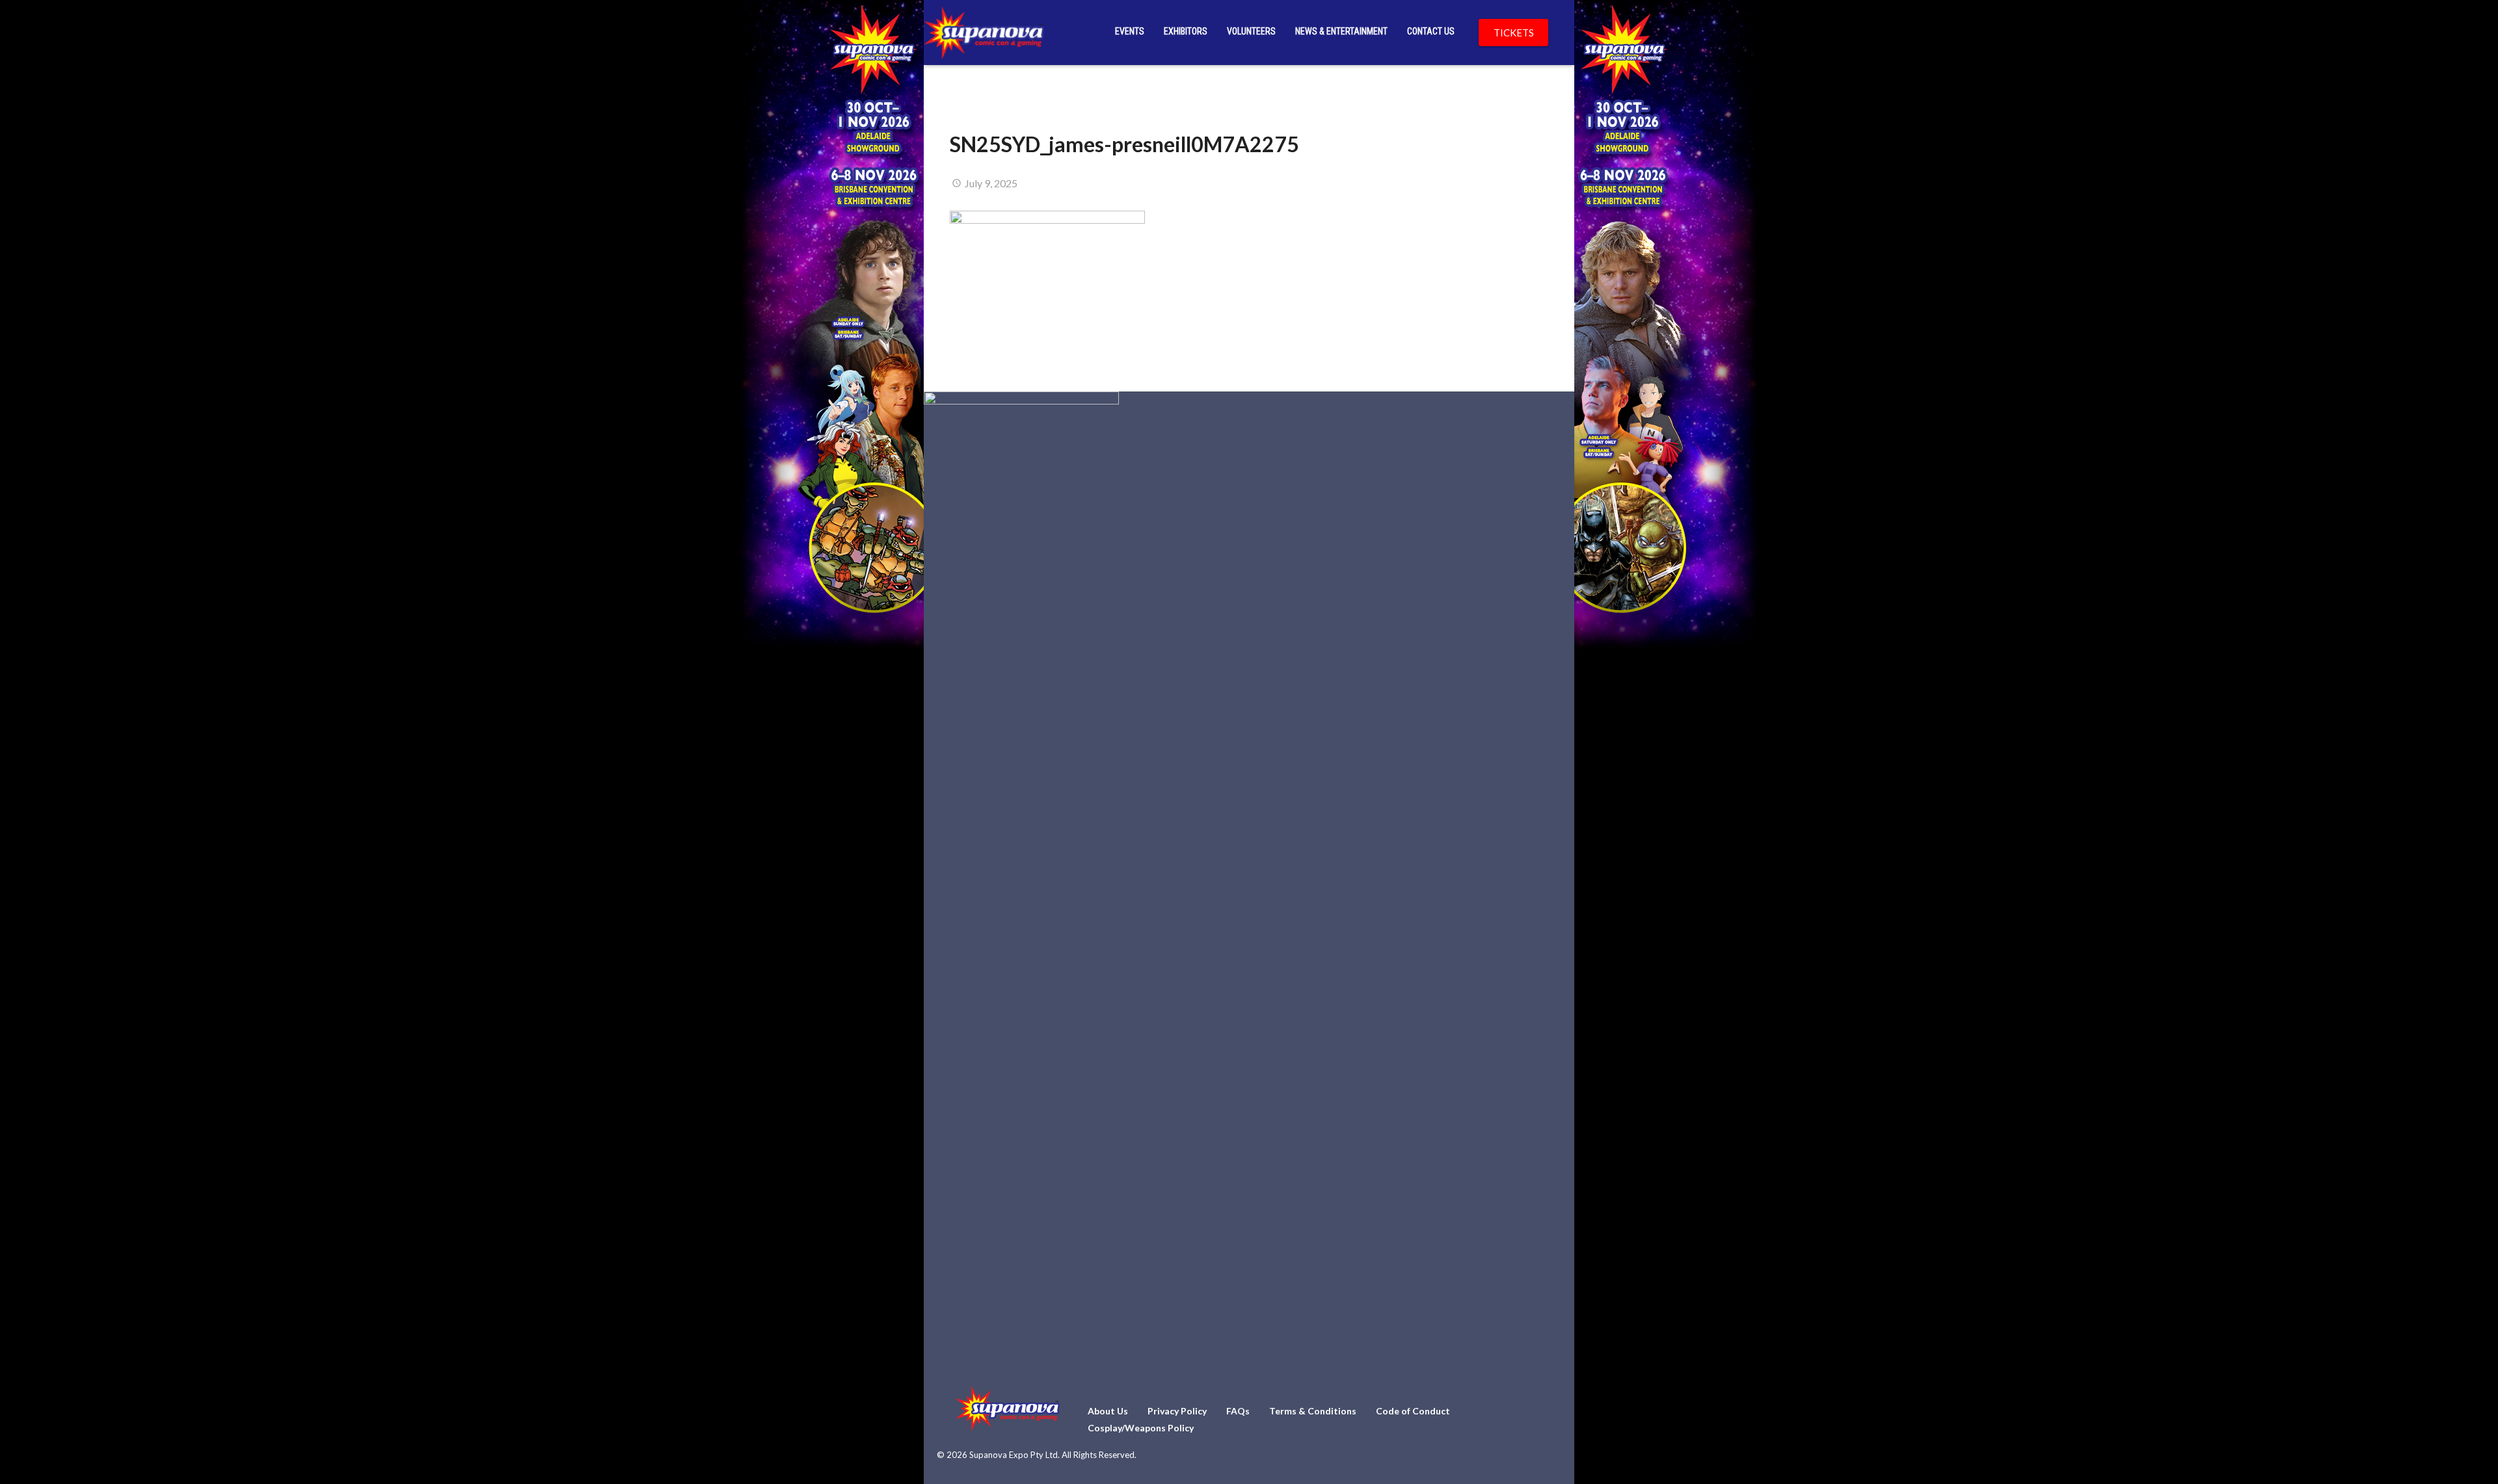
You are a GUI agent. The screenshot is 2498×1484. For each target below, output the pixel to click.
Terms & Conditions (1313, 1411)
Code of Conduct (1413, 1411)
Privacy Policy (1177, 1411)
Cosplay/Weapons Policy (1141, 1428)
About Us (1108, 1411)
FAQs (1238, 1411)
